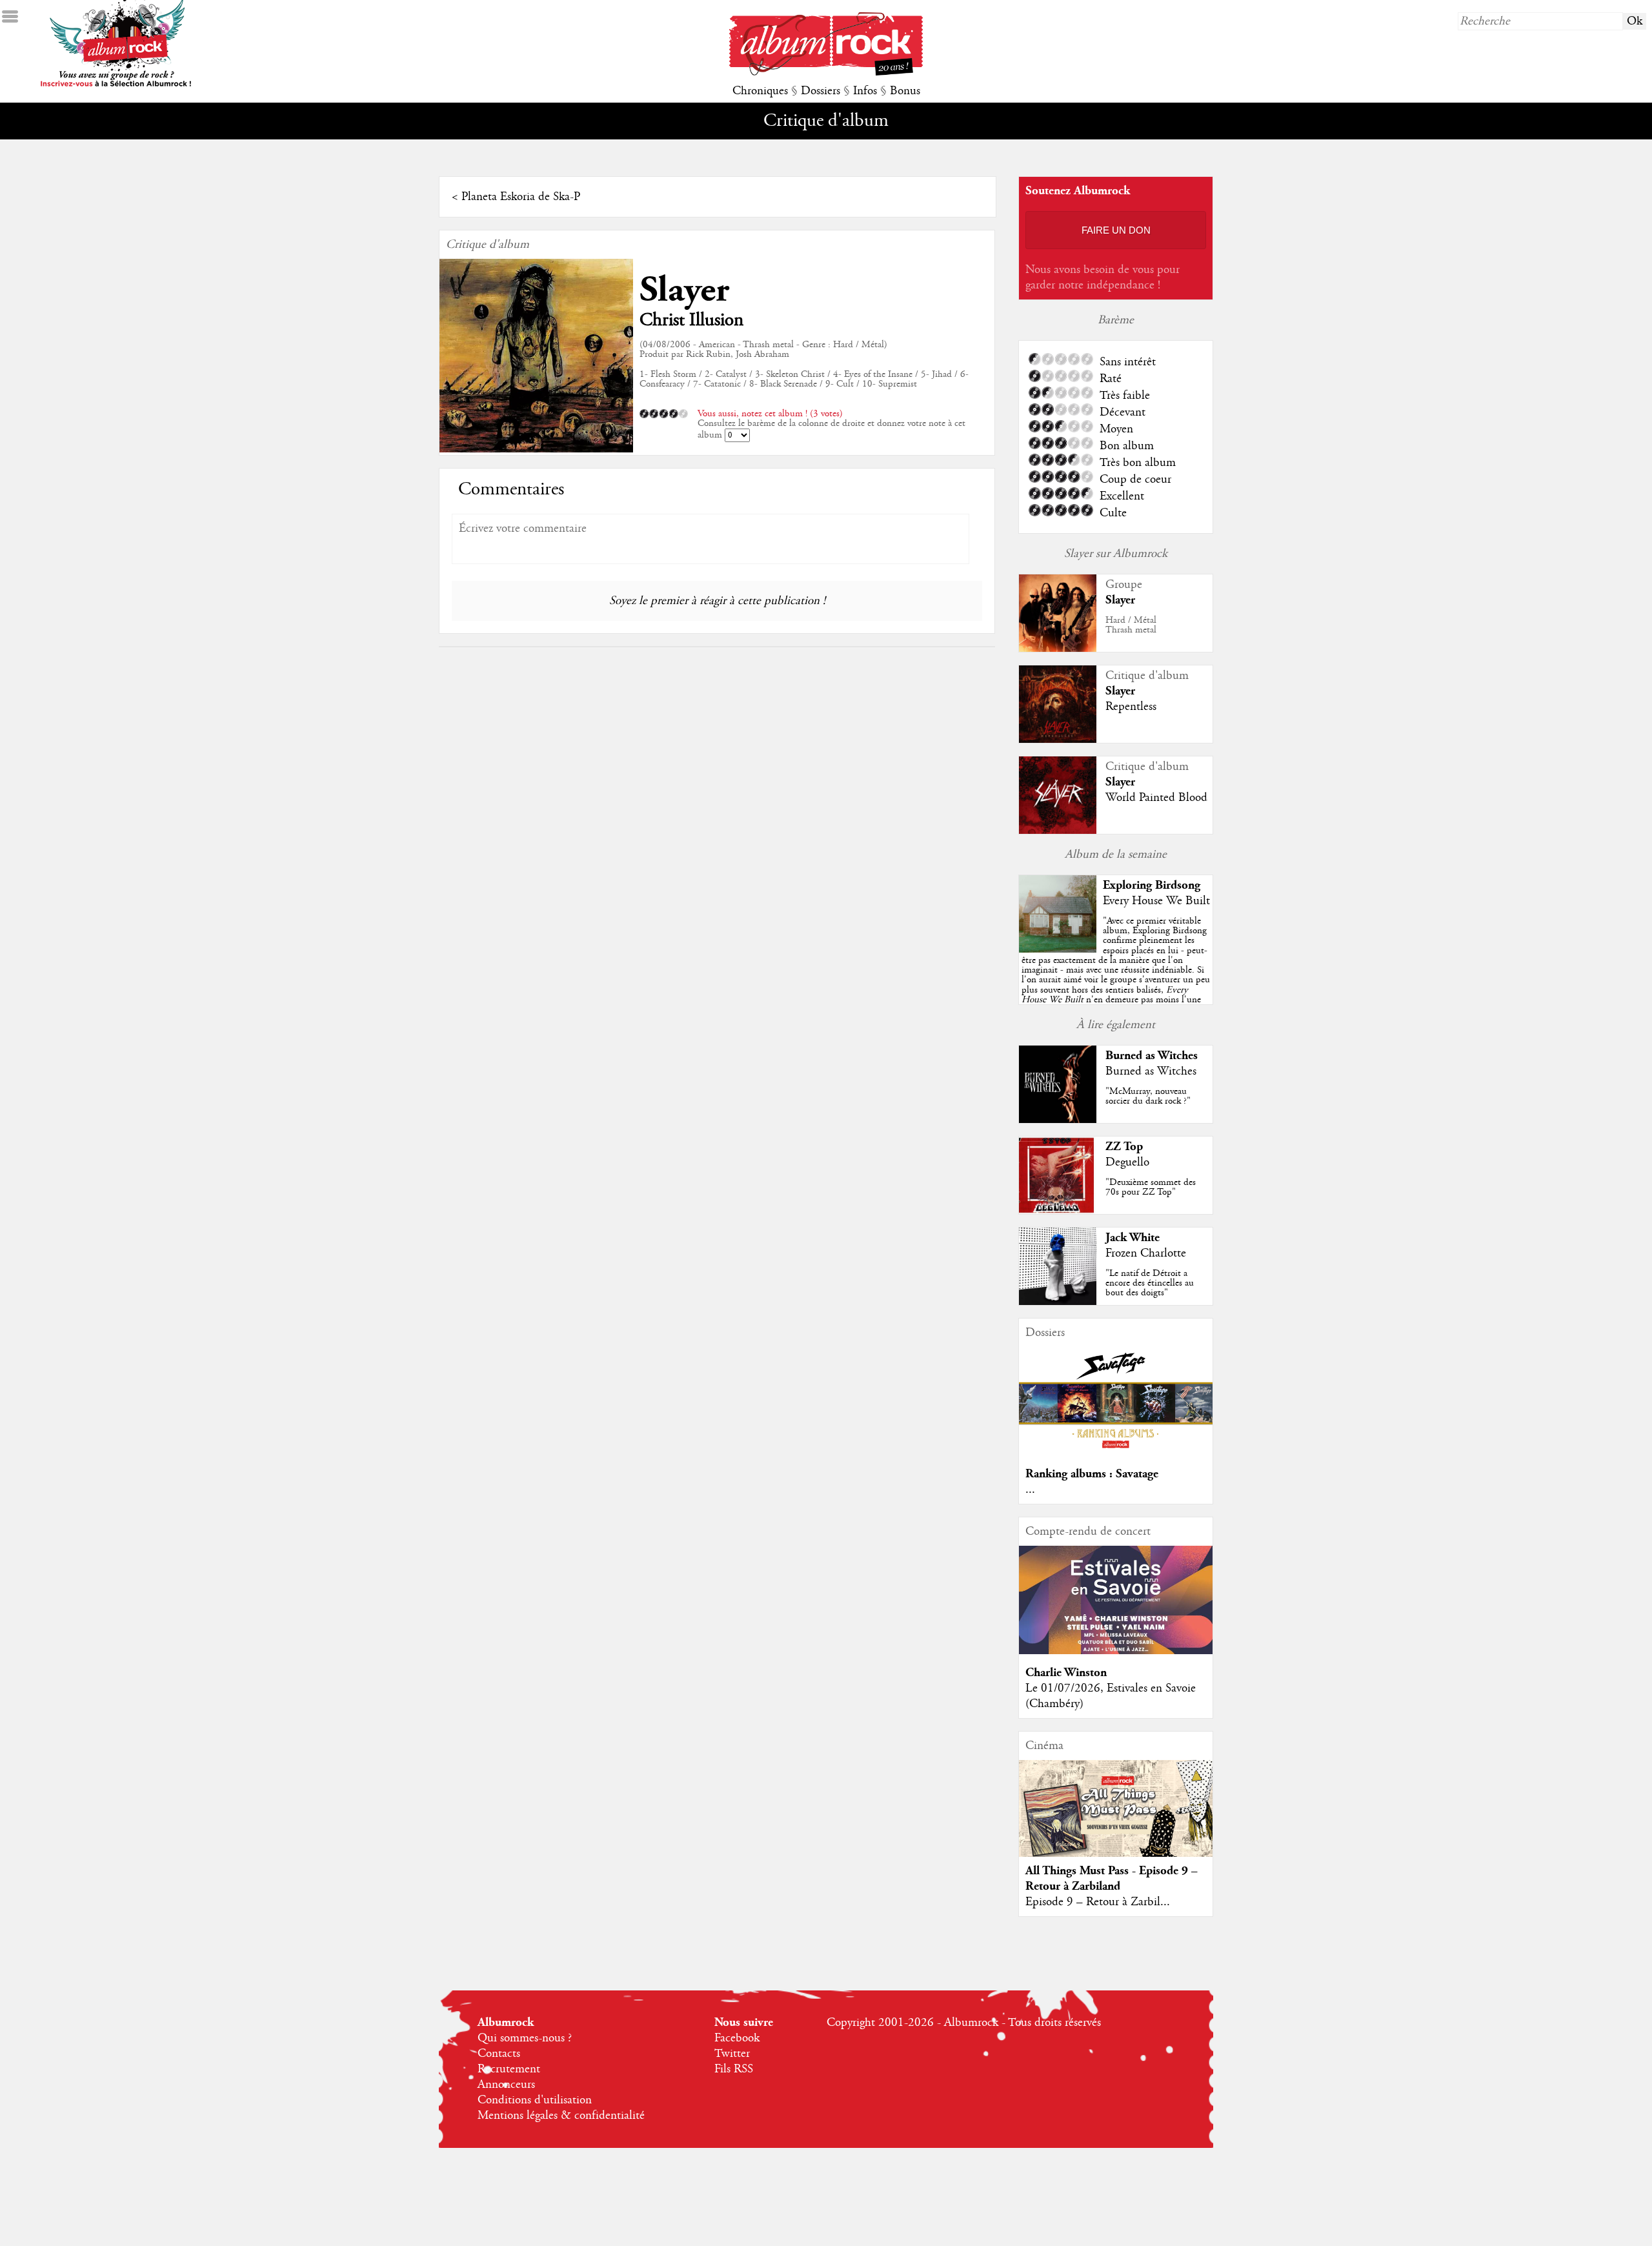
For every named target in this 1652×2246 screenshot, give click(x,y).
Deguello (1127, 1162)
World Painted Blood (1156, 798)
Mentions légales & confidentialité (561, 2116)
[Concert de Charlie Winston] (1116, 1651)
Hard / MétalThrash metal (1131, 625)
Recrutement (509, 2069)
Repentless (1131, 707)
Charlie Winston (1066, 1673)
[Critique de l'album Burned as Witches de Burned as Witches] (1058, 1120)
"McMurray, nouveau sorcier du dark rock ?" (1148, 1096)
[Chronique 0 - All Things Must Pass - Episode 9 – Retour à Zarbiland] (1116, 1819)
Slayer (684, 290)
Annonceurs (506, 2085)
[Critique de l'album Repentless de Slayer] (1058, 740)
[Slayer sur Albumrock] (1058, 649)
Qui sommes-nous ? (525, 2038)
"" (1116, 975)
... (1030, 1490)
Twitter (732, 2054)
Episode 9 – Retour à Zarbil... (1098, 1902)
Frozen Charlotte (1146, 1253)
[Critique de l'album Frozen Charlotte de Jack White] (1058, 1302)
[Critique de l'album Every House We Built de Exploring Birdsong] (1058, 949)
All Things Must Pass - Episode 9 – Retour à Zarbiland (1112, 1878)
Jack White (1133, 1238)
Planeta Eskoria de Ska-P (521, 197)
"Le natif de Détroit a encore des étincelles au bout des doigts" (1150, 1283)
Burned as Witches (1152, 1056)
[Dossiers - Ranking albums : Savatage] (1116, 1452)
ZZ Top (1124, 1147)
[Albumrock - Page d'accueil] (826, 72)
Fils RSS (734, 2069)
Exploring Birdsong (1152, 885)
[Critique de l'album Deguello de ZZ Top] (1058, 1211)
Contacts (499, 2054)
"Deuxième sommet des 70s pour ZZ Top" (1151, 1187)
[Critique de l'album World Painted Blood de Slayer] (1058, 831)
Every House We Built (1156, 901)
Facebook (737, 2038)
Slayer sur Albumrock (1116, 554)
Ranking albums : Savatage (1092, 1474)
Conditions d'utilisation (535, 2100)
